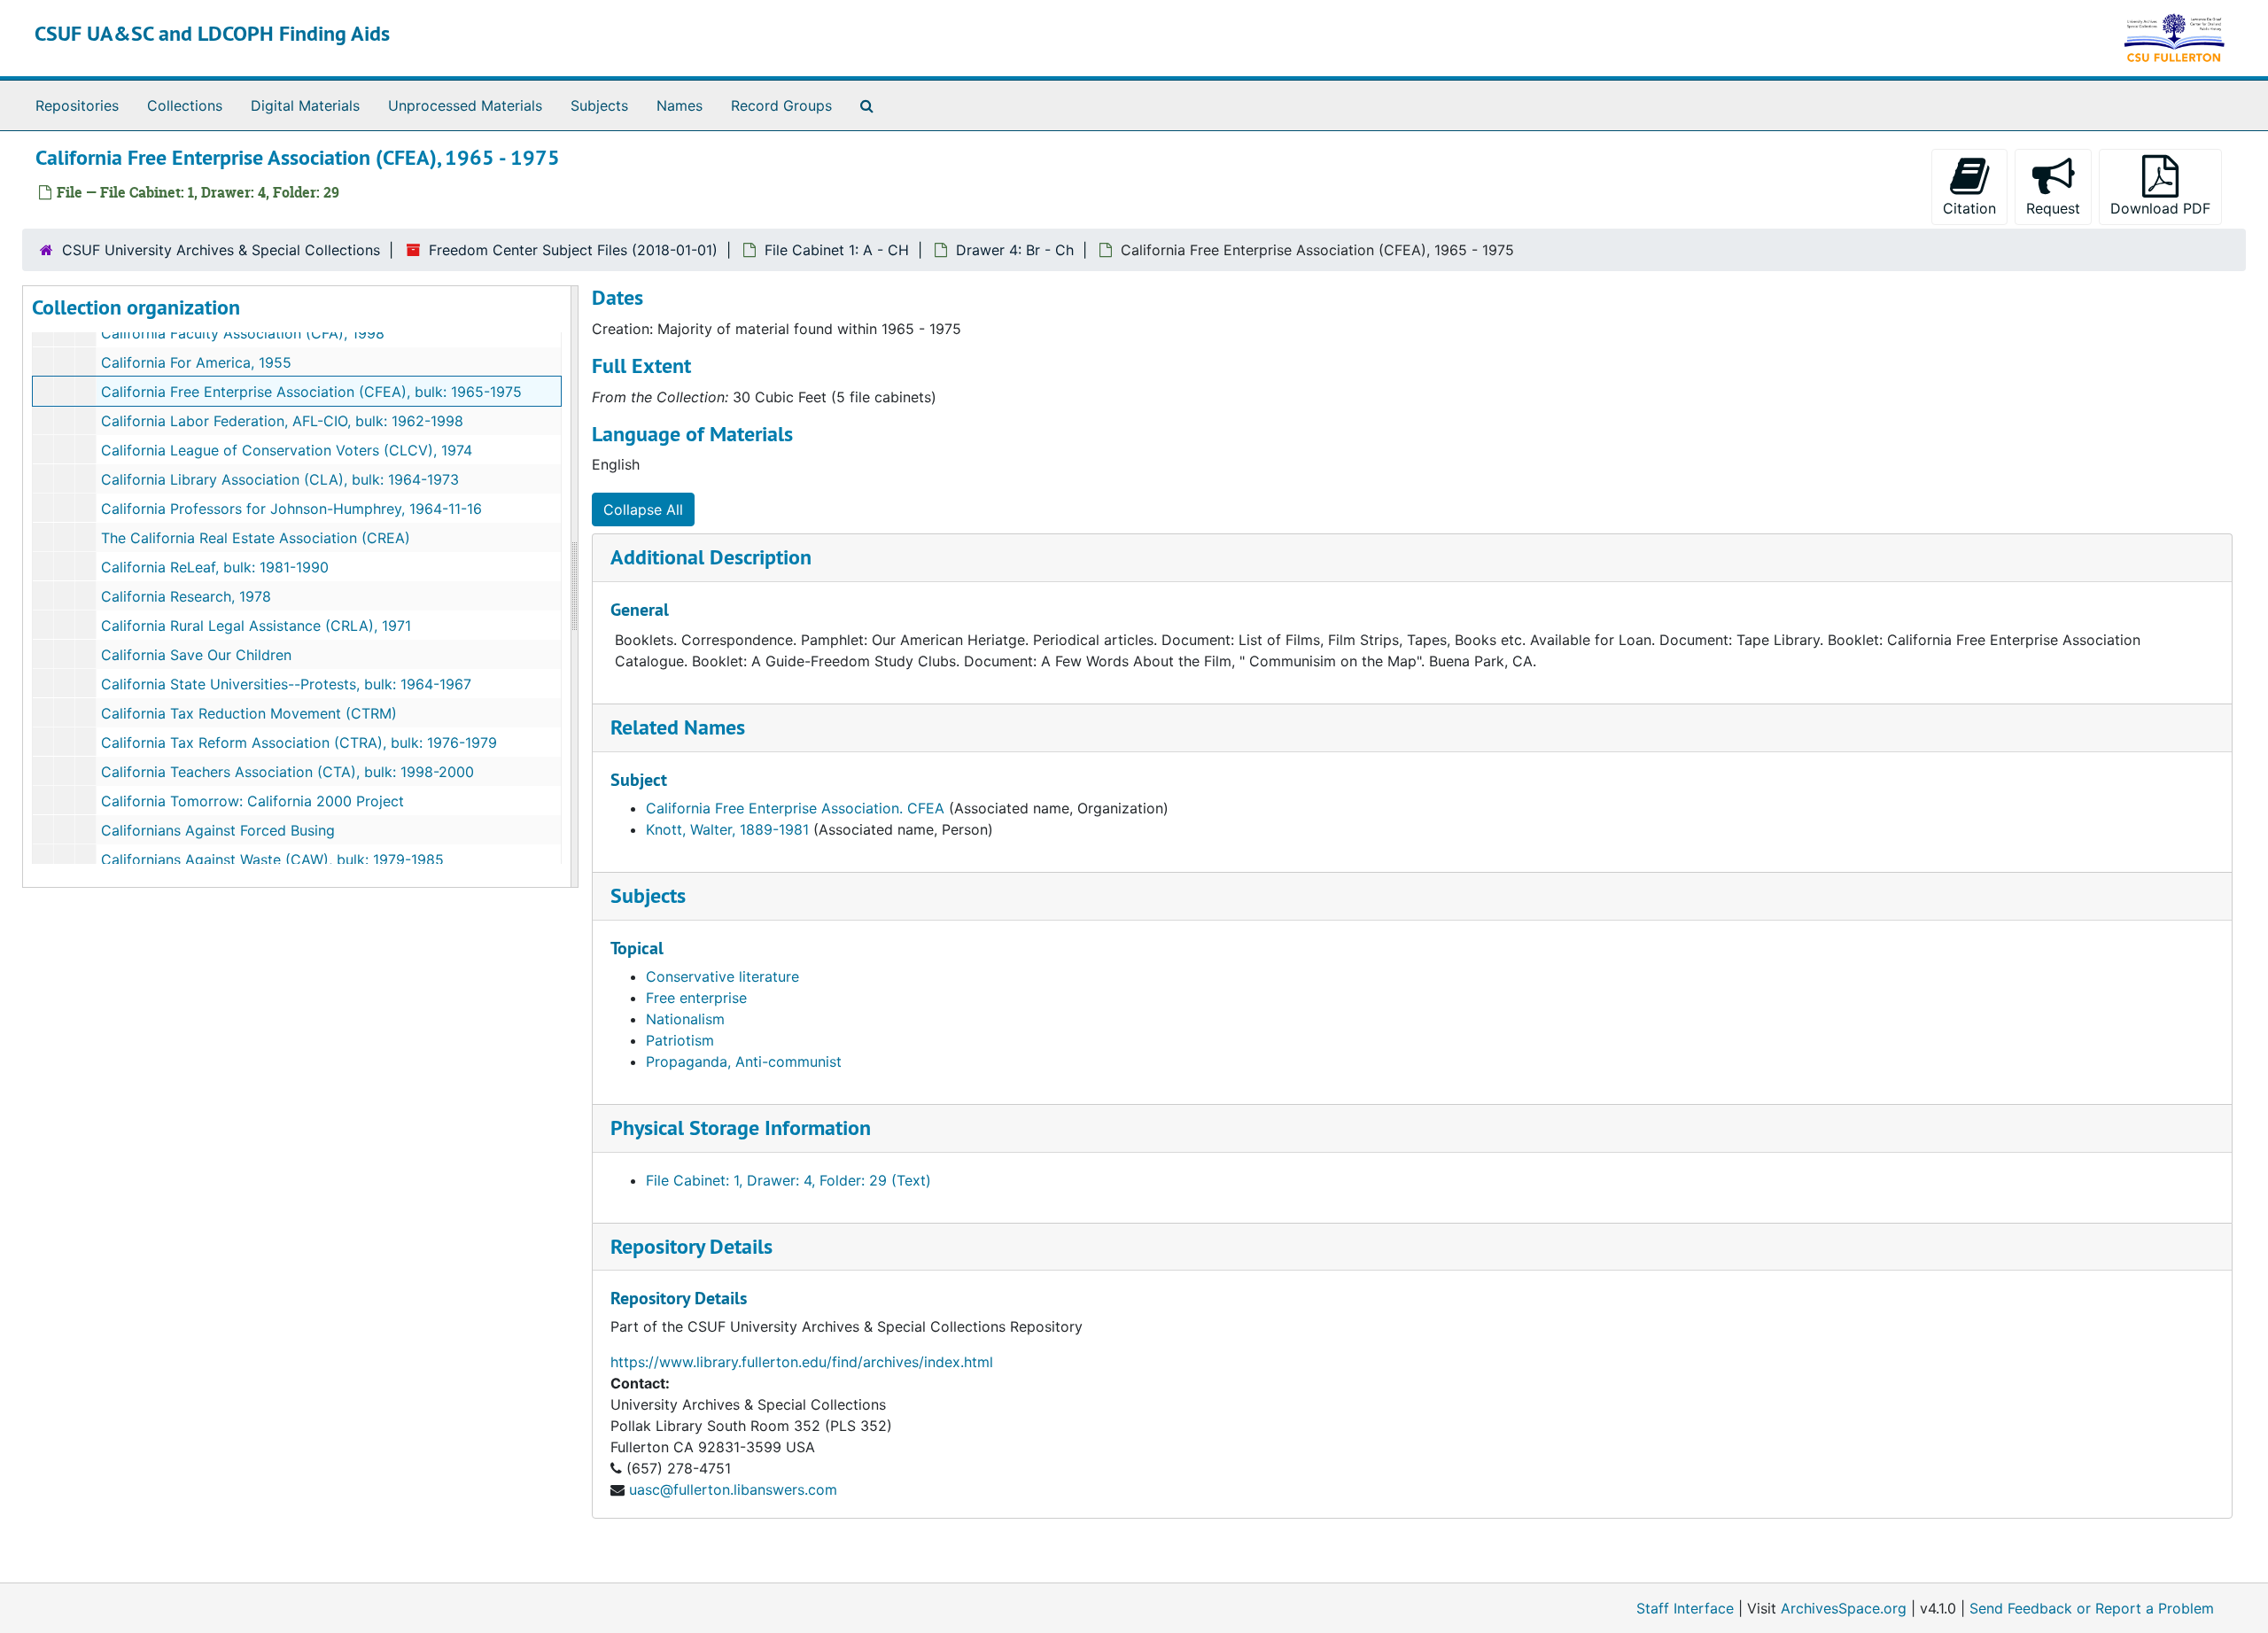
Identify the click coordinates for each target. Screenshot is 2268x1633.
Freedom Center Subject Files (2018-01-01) (573, 250)
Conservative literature (722, 976)
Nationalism (685, 1019)
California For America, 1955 (196, 362)
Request (2053, 208)
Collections (185, 105)
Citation (1969, 208)
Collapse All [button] (643, 509)
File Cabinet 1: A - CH (837, 250)
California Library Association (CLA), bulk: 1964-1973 (280, 479)
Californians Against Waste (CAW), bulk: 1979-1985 (272, 859)
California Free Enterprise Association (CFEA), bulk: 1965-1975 (311, 392)
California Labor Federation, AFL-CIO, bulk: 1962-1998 (282, 421)
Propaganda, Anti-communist (744, 1061)
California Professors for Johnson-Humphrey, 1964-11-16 (291, 509)
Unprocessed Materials (465, 105)
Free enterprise (696, 998)
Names (680, 105)
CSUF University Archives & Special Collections (221, 250)
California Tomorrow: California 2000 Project (252, 801)
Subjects (599, 105)
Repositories (77, 105)
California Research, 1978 (186, 596)
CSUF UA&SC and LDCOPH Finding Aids (212, 33)
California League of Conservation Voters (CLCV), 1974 (287, 450)
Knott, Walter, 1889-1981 (727, 829)
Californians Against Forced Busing (218, 830)
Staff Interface (1685, 1608)
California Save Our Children (196, 655)
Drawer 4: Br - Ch (1015, 250)
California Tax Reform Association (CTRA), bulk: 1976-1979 (299, 743)
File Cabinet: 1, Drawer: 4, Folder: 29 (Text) (788, 1180)
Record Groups (781, 105)
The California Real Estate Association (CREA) (256, 538)
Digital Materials (305, 105)
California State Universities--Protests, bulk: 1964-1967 (286, 684)
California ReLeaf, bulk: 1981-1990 (215, 567)
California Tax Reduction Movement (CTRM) (249, 713)
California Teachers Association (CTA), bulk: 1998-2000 (287, 772)
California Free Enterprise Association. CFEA (795, 808)
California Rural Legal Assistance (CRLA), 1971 (256, 626)
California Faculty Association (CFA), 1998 (243, 333)
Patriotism (680, 1040)
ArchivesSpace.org (1844, 1608)
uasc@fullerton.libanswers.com (733, 1489)
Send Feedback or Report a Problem (2092, 1608)
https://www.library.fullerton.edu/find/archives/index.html (802, 1362)
